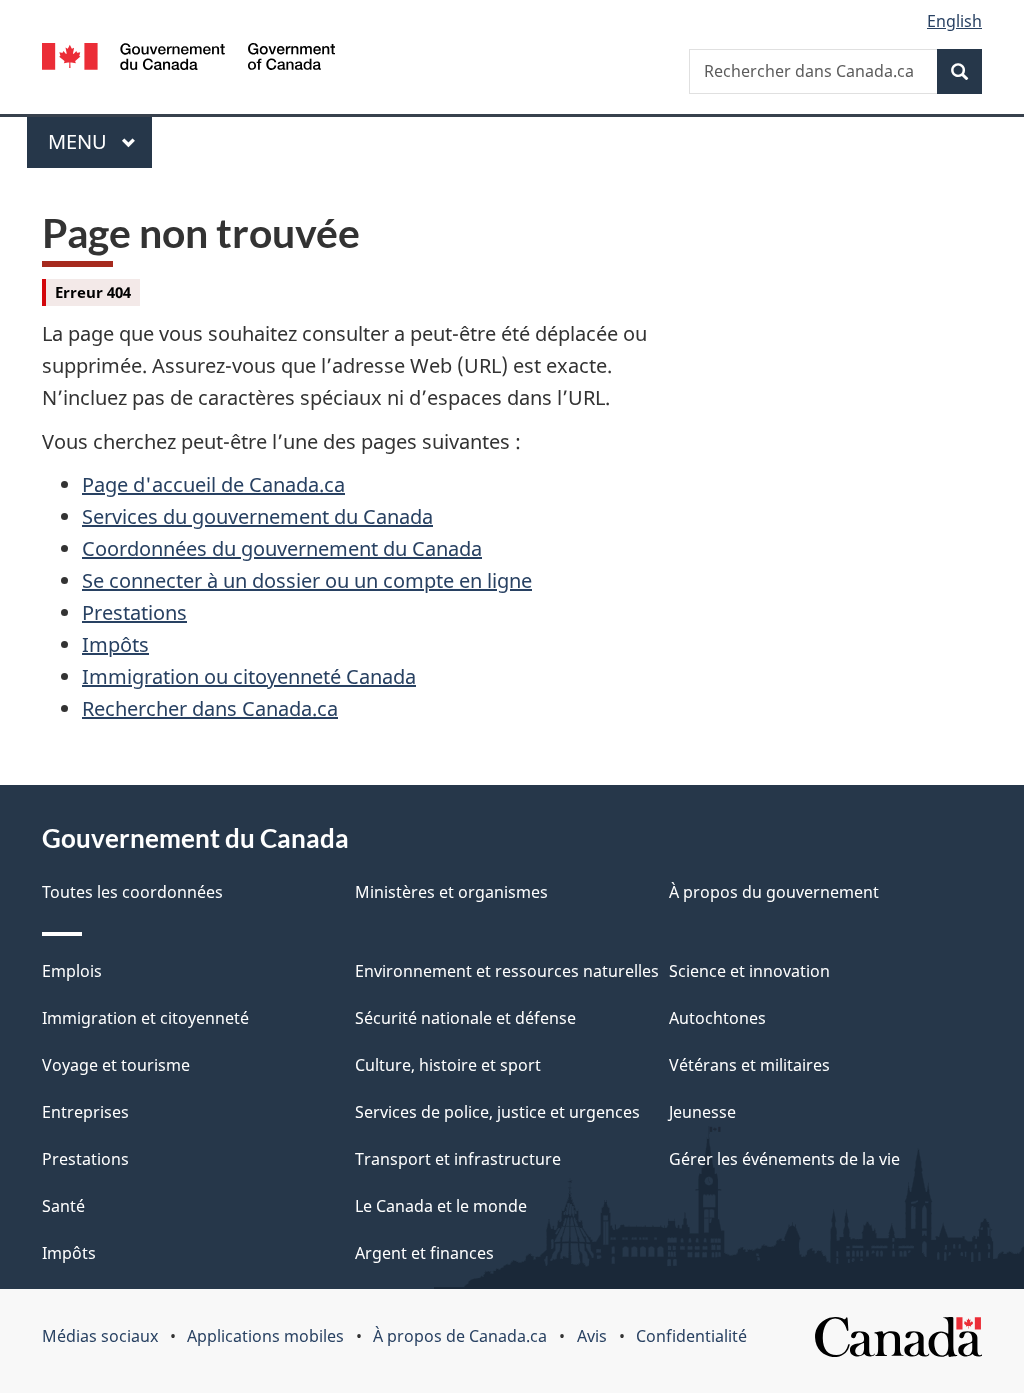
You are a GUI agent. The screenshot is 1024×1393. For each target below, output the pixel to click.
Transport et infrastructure (458, 1159)
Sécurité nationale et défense (465, 1018)
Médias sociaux (100, 1336)
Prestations (134, 612)
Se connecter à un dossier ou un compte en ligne (307, 580)
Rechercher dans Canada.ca (210, 708)
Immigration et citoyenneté (145, 1018)
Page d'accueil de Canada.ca (213, 484)
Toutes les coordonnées (132, 892)
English (954, 21)
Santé (63, 1206)
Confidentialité (691, 1336)
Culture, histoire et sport (448, 1065)
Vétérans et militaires (749, 1065)
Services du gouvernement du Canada (257, 516)
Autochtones (717, 1018)
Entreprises (85, 1112)
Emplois (72, 971)
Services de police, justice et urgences (497, 1112)
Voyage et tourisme (116, 1065)
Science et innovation (749, 971)
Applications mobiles (265, 1336)
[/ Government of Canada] (188, 59)
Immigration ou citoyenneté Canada (249, 676)
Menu (100, 141)
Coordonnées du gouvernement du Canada (282, 548)
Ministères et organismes (451, 892)
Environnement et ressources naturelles (507, 971)
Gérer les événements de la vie (784, 1159)
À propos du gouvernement (774, 892)
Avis (592, 1336)
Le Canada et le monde (441, 1206)
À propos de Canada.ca (460, 1336)
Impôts (115, 644)
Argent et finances (424, 1253)
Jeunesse (702, 1112)
